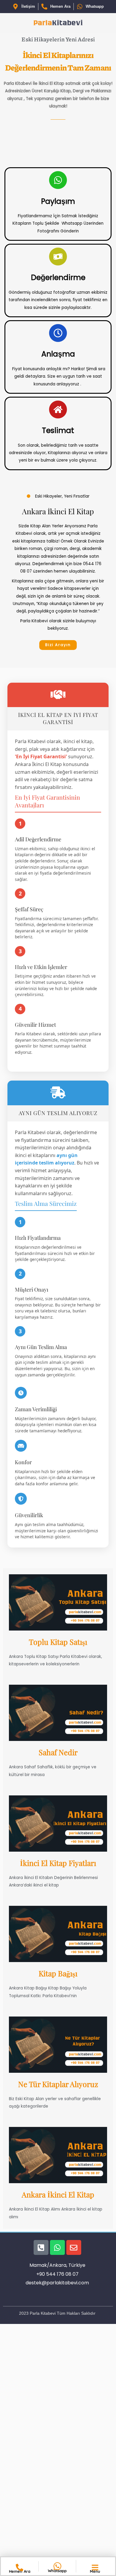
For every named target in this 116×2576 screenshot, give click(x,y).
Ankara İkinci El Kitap (58, 2194)
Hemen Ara (20, 2571)
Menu (95, 2571)
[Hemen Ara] (19, 2568)
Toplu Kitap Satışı (58, 1642)
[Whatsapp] (57, 2566)
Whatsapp (57, 2571)
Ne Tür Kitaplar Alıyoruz (58, 2084)
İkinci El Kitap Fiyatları (58, 1863)
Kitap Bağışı (58, 1973)
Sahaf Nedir (58, 1752)
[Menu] (95, 2568)
